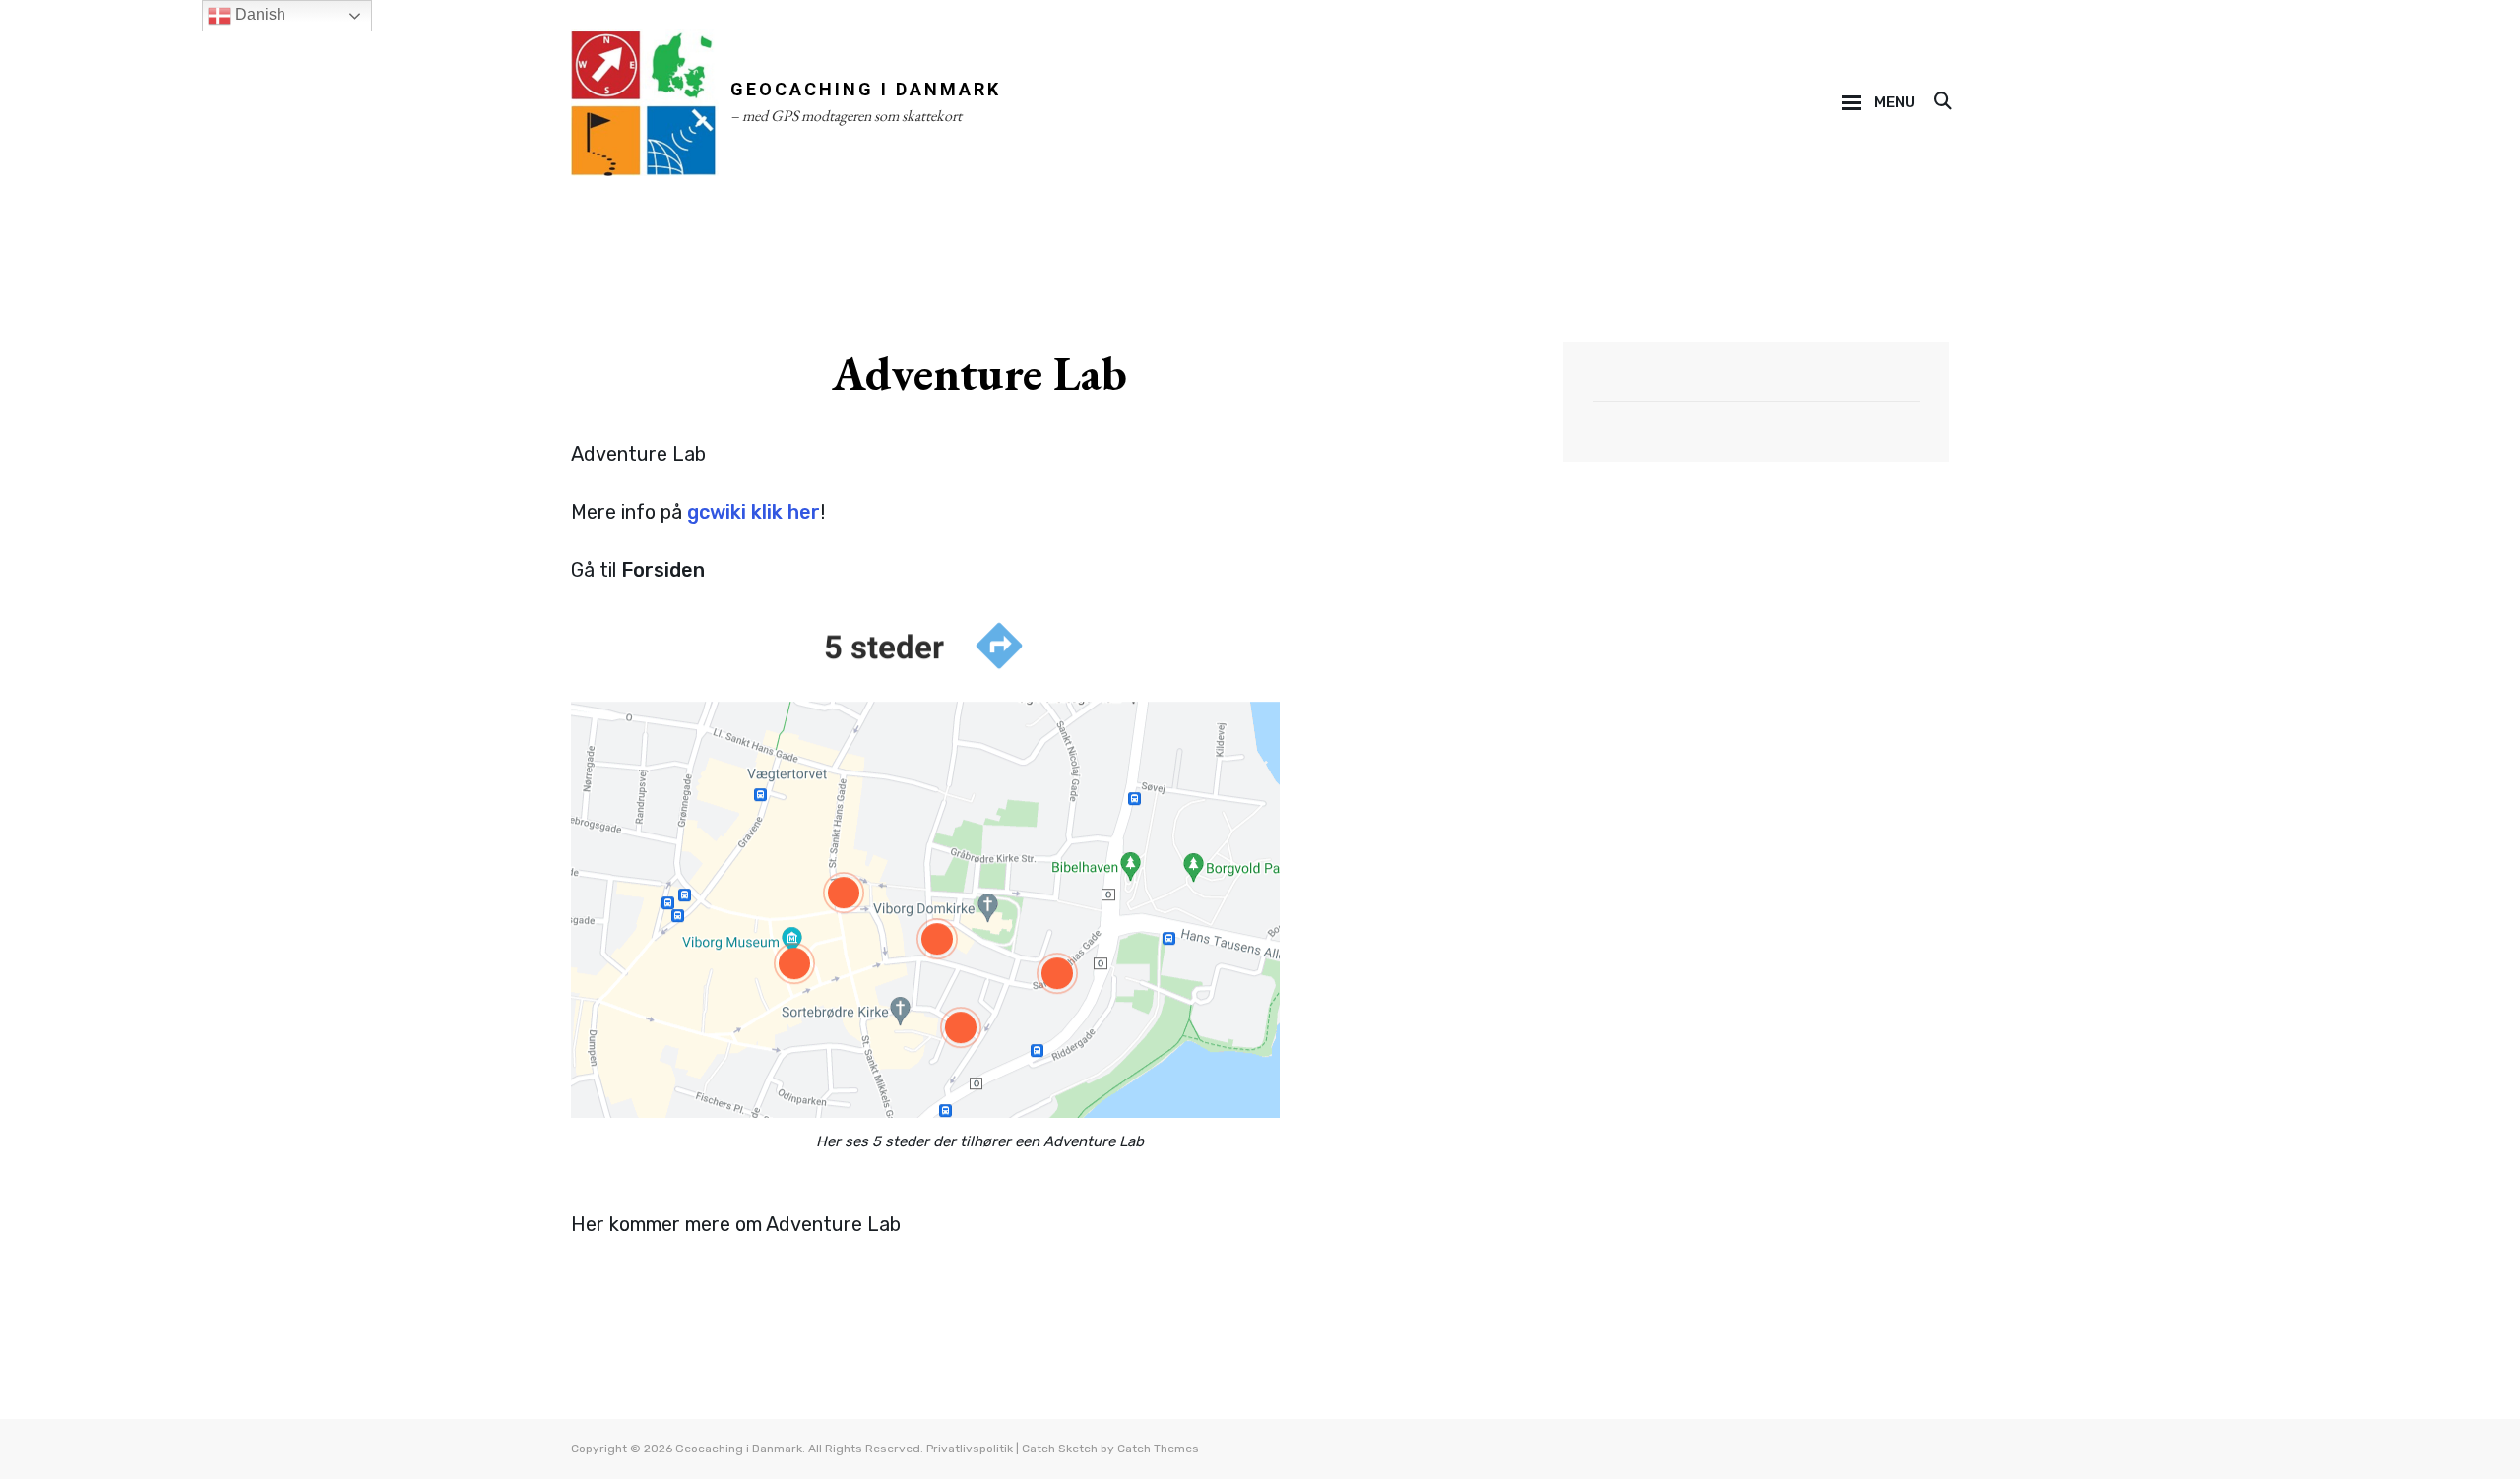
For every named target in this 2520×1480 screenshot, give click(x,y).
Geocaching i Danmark (866, 89)
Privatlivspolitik (970, 1449)
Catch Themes (1158, 1449)
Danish (258, 14)
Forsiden (663, 570)
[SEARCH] (1942, 102)
